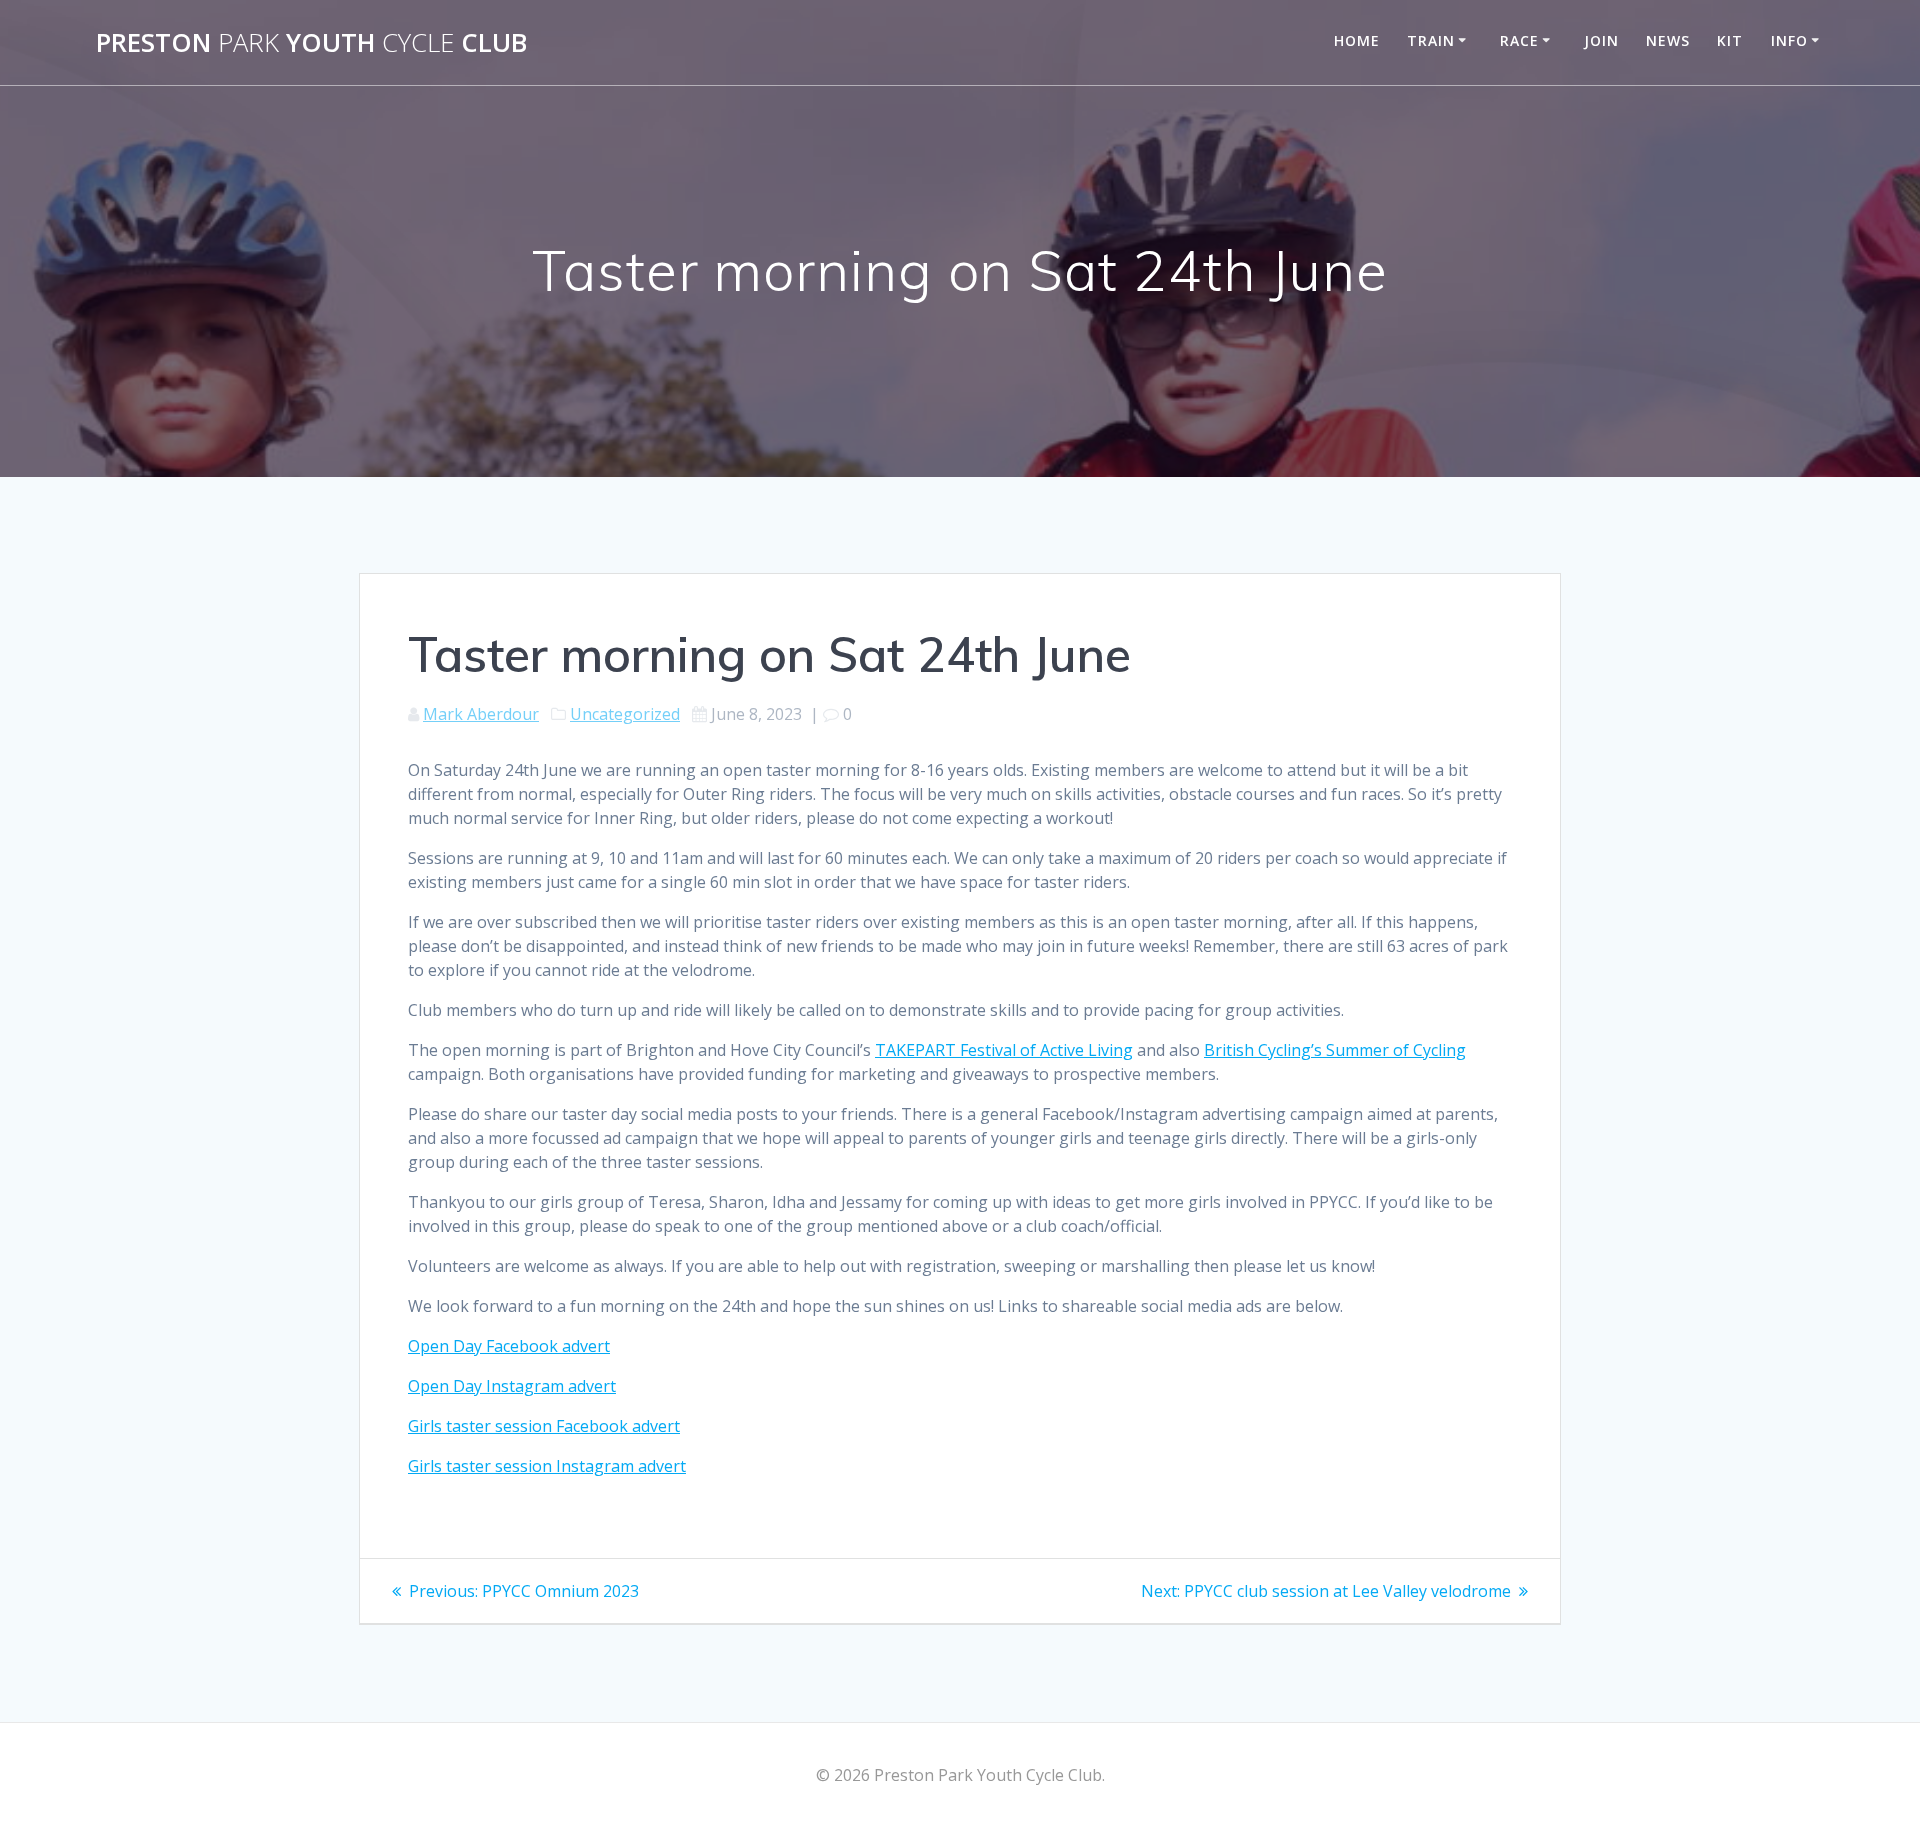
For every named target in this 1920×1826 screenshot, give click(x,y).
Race (1519, 40)
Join (1601, 40)
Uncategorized (625, 714)
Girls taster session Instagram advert (547, 1466)
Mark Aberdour (481, 714)
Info (1789, 40)
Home (1357, 40)
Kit (1730, 40)
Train (1431, 40)
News (1668, 40)
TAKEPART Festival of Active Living (1004, 1050)
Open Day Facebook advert (509, 1346)
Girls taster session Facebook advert (544, 1426)
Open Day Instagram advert (512, 1386)
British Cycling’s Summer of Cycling (1335, 1050)
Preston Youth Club (311, 43)
